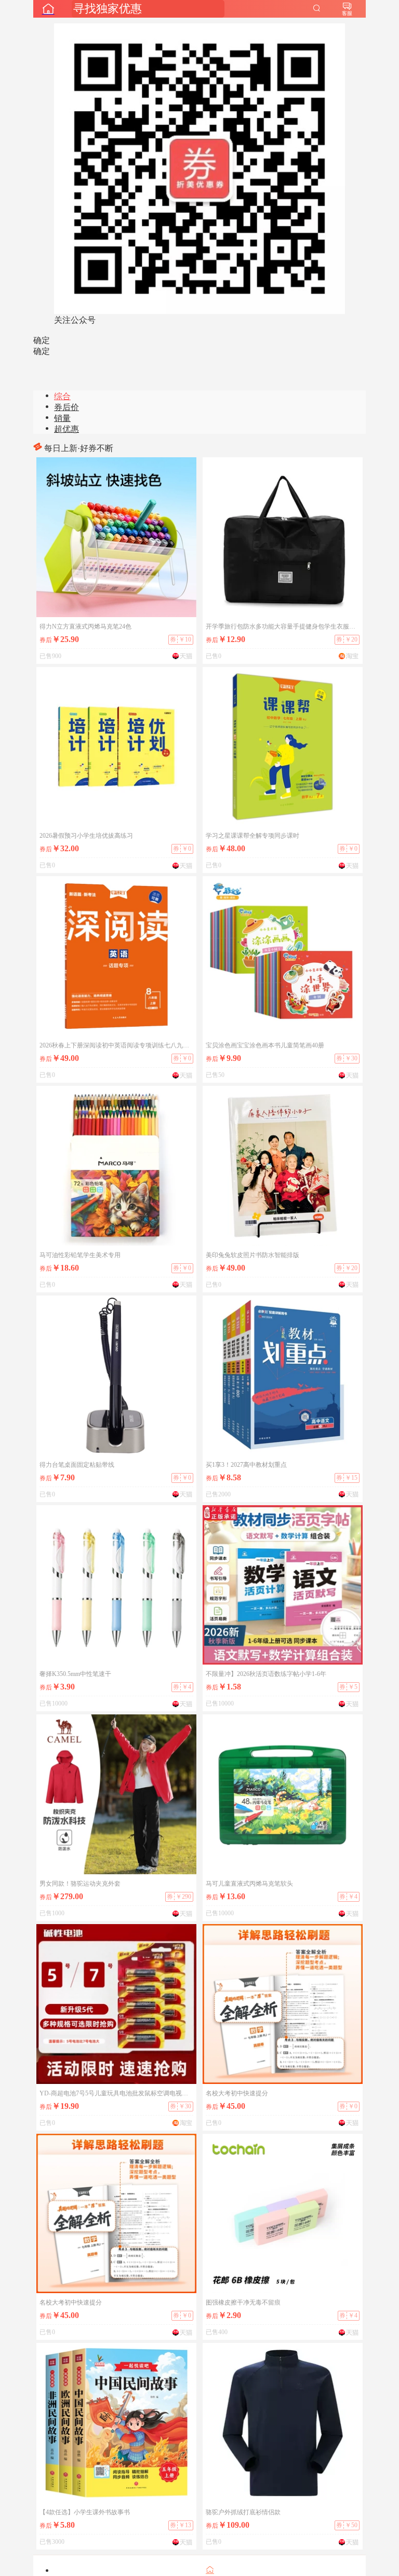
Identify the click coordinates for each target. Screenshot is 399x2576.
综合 (62, 396)
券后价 (66, 407)
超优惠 (66, 429)
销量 (62, 418)
